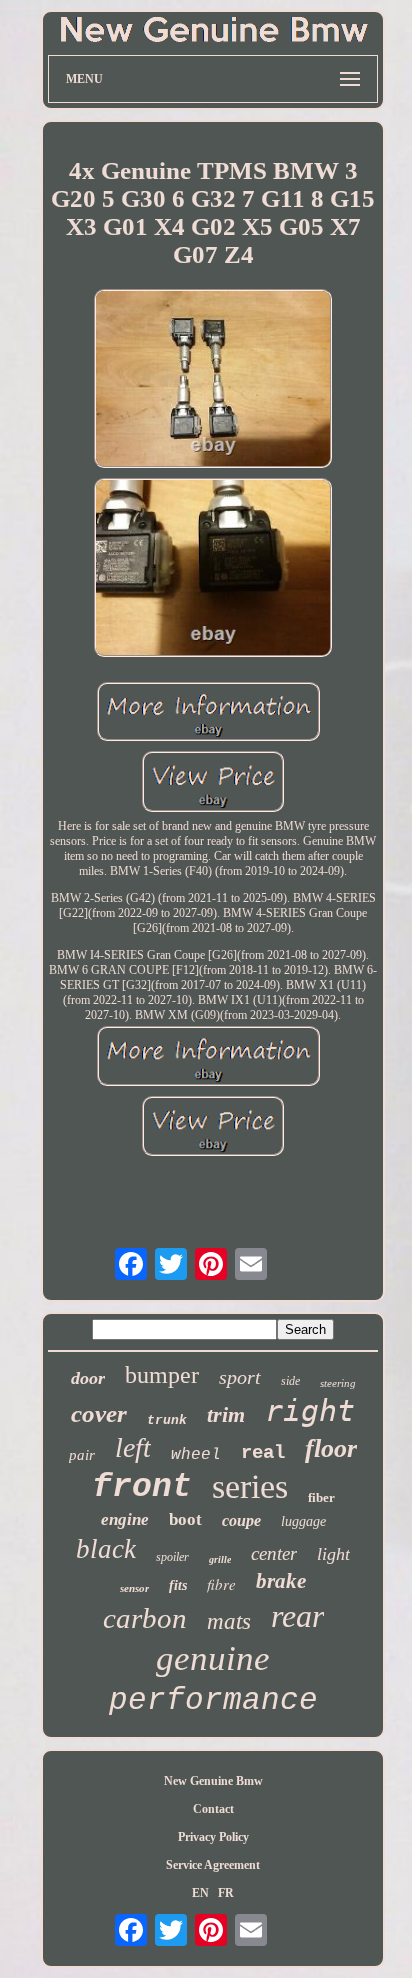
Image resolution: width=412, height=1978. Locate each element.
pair (82, 1455)
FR (226, 1893)
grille (220, 1559)
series (250, 1486)
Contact (213, 1809)
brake (281, 1581)
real (263, 1453)
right (310, 1410)
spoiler (172, 1557)
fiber (321, 1497)
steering (338, 1383)
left (133, 1447)
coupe (241, 1520)
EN (200, 1893)
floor (331, 1448)
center (274, 1553)
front (142, 1487)
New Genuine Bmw (213, 1781)
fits (178, 1585)
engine (125, 1519)
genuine (213, 1658)
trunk (167, 1420)
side (290, 1381)
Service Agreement (213, 1865)
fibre (221, 1584)
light (333, 1554)
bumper (162, 1375)
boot (185, 1519)
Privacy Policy (213, 1837)
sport (240, 1377)
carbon (145, 1618)
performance (213, 1700)
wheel (196, 1455)
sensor (134, 1588)
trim (226, 1414)
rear (297, 1616)
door (88, 1378)
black (106, 1549)
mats (229, 1621)
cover (99, 1413)
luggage (303, 1521)
